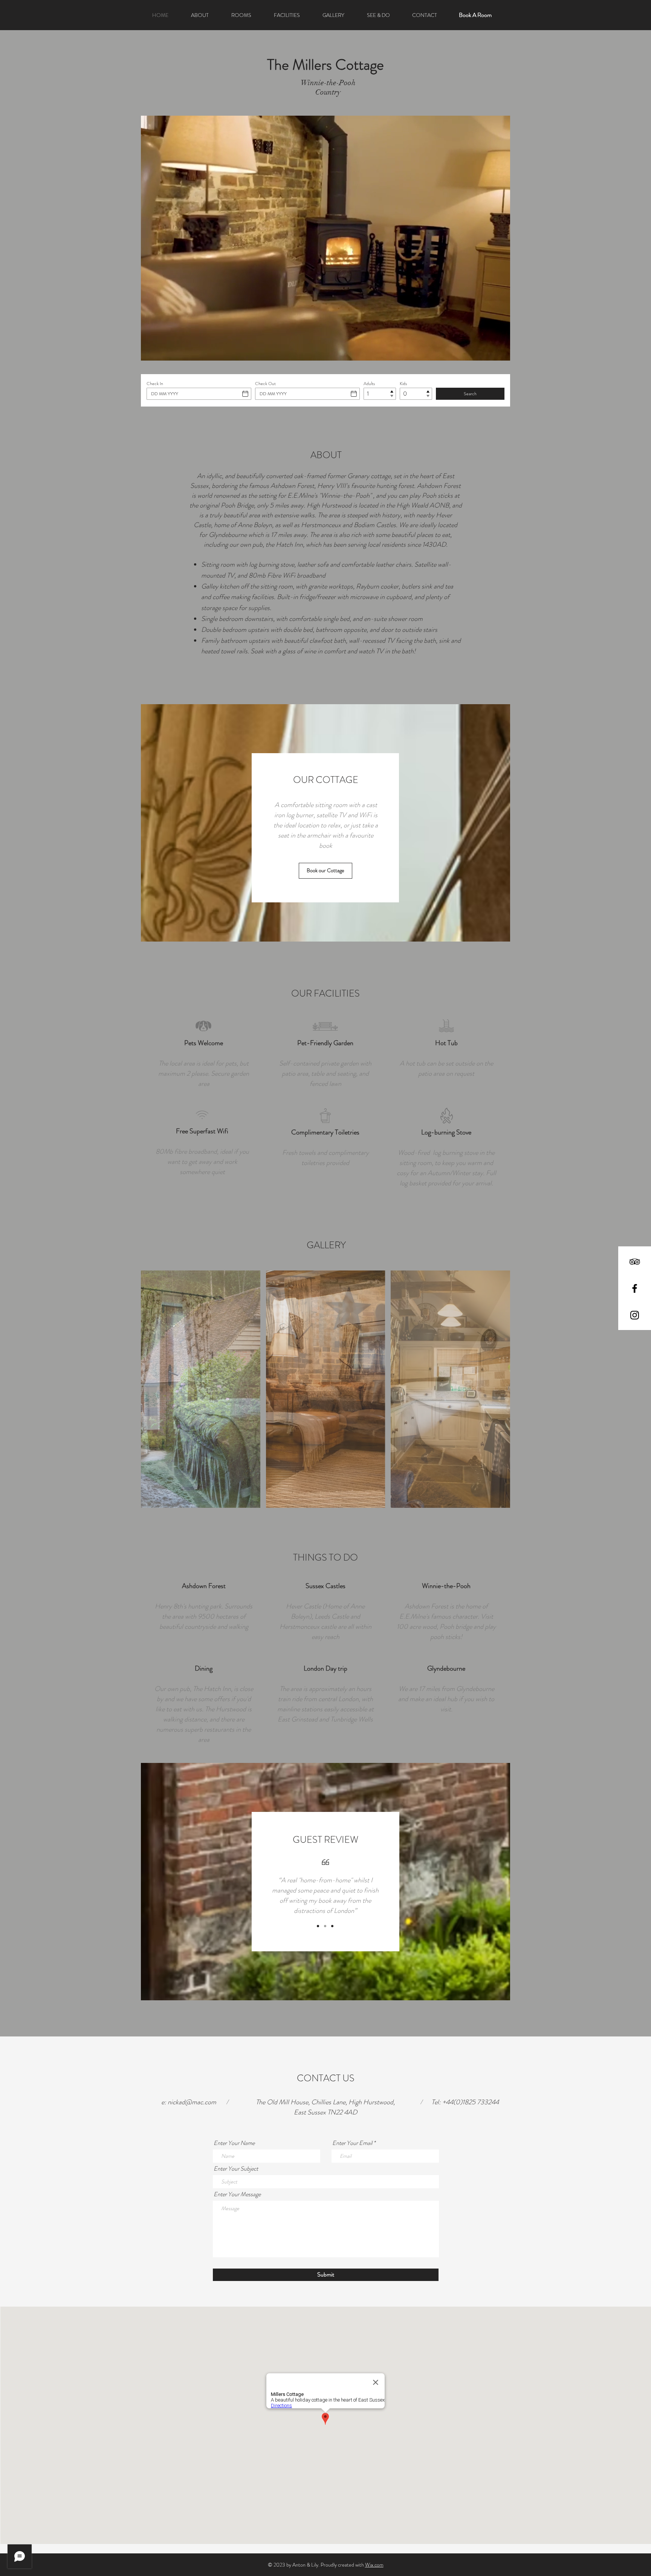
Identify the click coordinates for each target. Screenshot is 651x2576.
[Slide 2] (325, 1926)
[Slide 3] (332, 1926)
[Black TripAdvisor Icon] (635, 1262)
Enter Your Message (237, 2194)
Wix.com (374, 2565)
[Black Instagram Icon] (635, 1315)
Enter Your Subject (236, 2169)
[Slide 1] (318, 1926)
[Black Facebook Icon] (635, 1288)
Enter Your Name (234, 2143)
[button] (201, 1389)
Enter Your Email (352, 2143)
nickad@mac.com (192, 2102)
